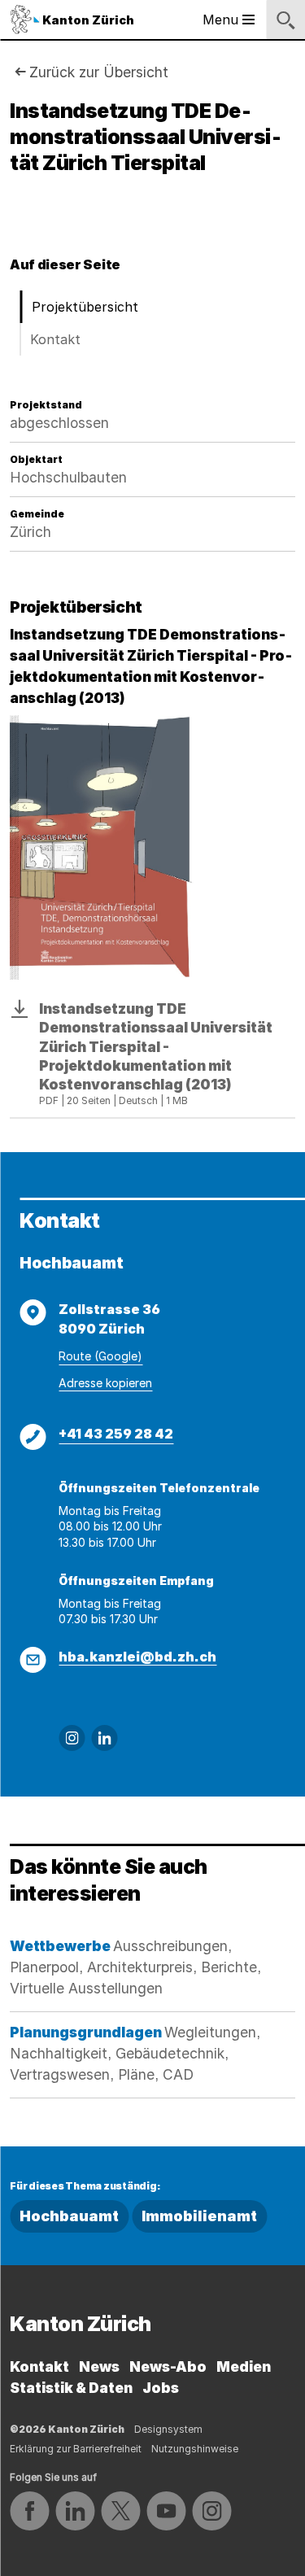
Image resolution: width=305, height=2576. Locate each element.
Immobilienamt (199, 2216)
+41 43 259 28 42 (116, 1434)
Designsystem (168, 2429)
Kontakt (55, 339)
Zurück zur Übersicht (99, 72)
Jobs (161, 2388)
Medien (244, 2366)
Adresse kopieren (105, 1383)
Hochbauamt (69, 2216)
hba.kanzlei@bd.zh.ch (137, 1657)
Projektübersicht (85, 307)
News (99, 2366)
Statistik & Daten (71, 2388)
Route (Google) (100, 1356)
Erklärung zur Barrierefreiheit (76, 2449)
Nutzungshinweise (195, 2449)
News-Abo (168, 2366)
